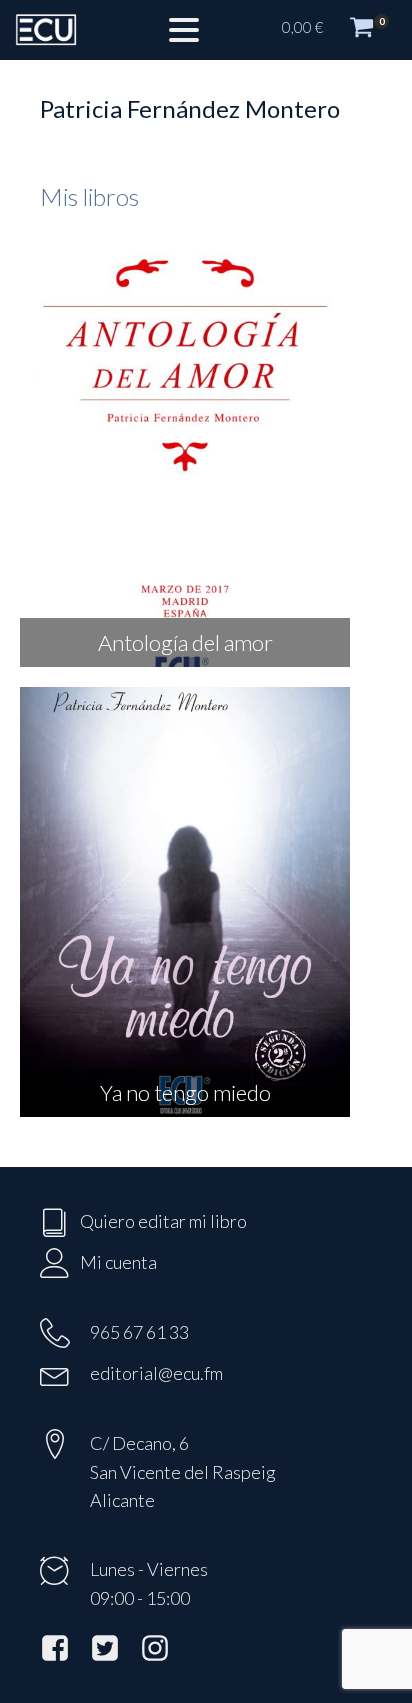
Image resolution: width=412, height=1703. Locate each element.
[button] (337, 30)
